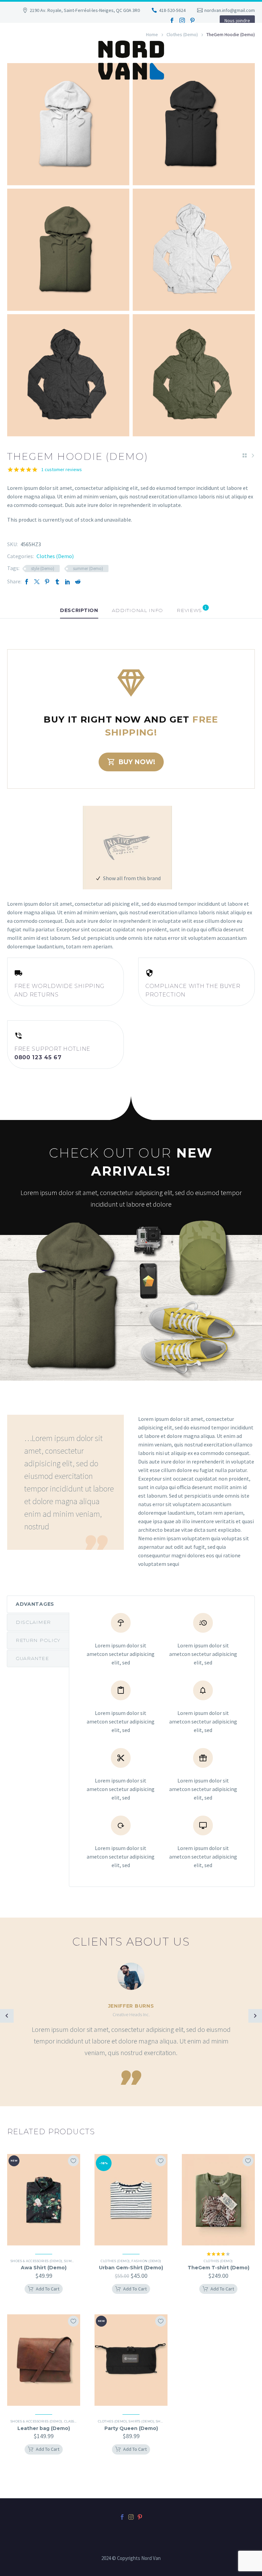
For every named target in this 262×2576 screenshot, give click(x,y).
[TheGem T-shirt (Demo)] (218, 2200)
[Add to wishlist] (73, 2161)
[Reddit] (78, 581)
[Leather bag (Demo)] (44, 2360)
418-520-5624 (172, 10)
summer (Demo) (88, 569)
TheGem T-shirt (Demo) (219, 2268)
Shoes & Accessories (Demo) (37, 2261)
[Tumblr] (57, 581)
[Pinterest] (192, 20)
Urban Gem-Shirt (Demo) (131, 2268)
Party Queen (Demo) (131, 2428)
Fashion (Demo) (146, 2261)
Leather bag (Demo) (44, 2428)
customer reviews (62, 469)
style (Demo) (43, 569)
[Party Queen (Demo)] (131, 2360)
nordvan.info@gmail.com (230, 10)
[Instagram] (182, 20)
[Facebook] (172, 20)
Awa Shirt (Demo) (44, 2268)
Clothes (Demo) (55, 556)
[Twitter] (37, 581)
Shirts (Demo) (141, 2421)
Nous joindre (237, 20)
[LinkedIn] (68, 581)
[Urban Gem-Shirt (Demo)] (131, 2200)
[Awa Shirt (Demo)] (44, 2200)
